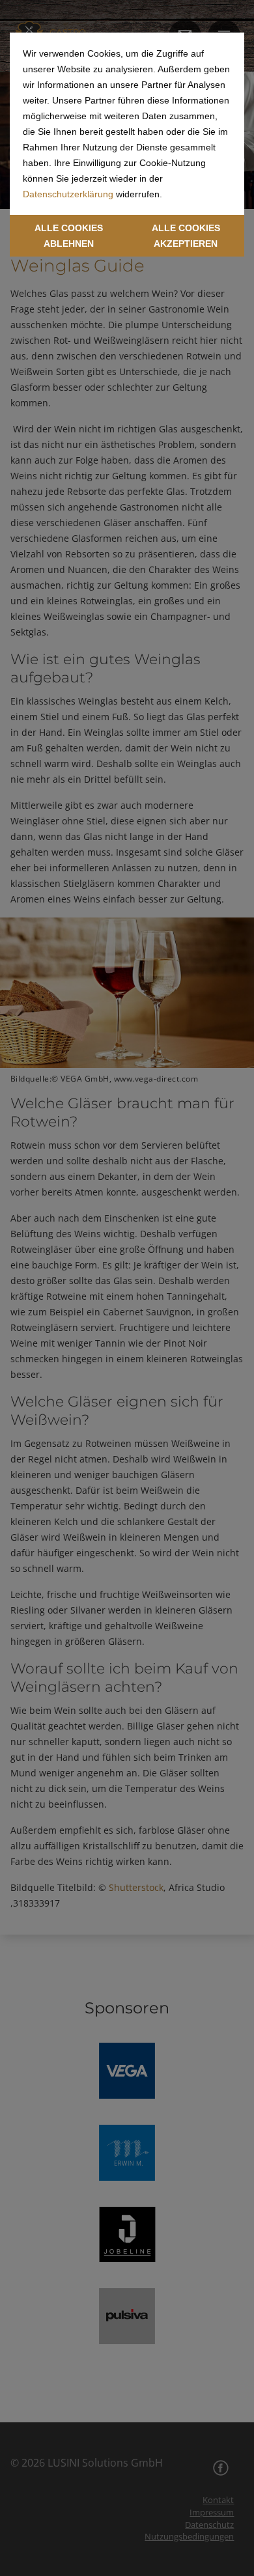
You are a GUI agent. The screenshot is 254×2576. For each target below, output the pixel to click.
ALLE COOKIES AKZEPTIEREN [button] (186, 236)
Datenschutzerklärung (68, 194)
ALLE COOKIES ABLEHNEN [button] (69, 236)
